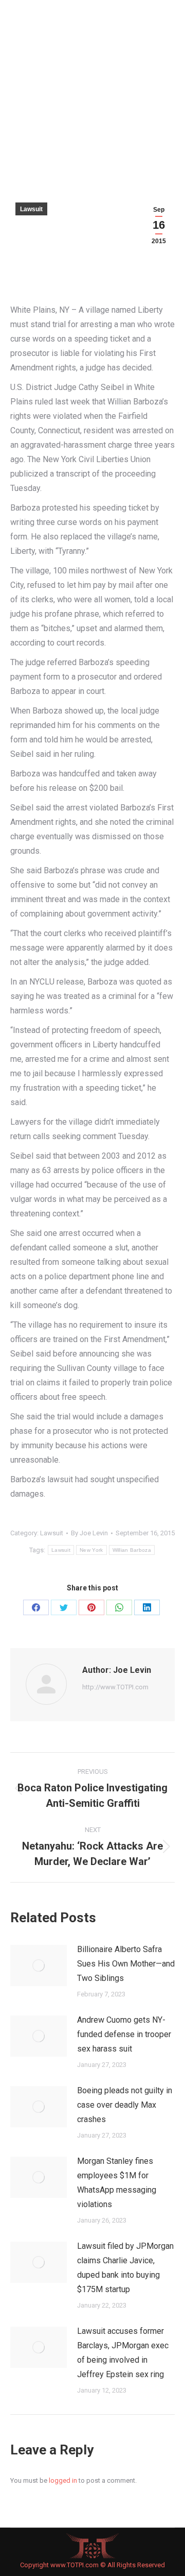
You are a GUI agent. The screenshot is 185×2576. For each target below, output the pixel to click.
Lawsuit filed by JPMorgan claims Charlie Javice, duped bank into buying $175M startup (125, 2268)
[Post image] (39, 1965)
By (89, 1533)
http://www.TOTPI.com (115, 1687)
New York (91, 1550)
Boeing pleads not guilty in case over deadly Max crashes (125, 2105)
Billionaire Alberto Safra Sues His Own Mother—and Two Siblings (126, 1964)
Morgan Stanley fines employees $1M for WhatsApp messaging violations (117, 2183)
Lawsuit (31, 209)
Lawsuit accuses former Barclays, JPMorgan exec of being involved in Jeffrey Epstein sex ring (123, 2353)
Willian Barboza (132, 1550)
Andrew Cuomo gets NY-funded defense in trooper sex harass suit (124, 2034)
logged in (63, 2480)
